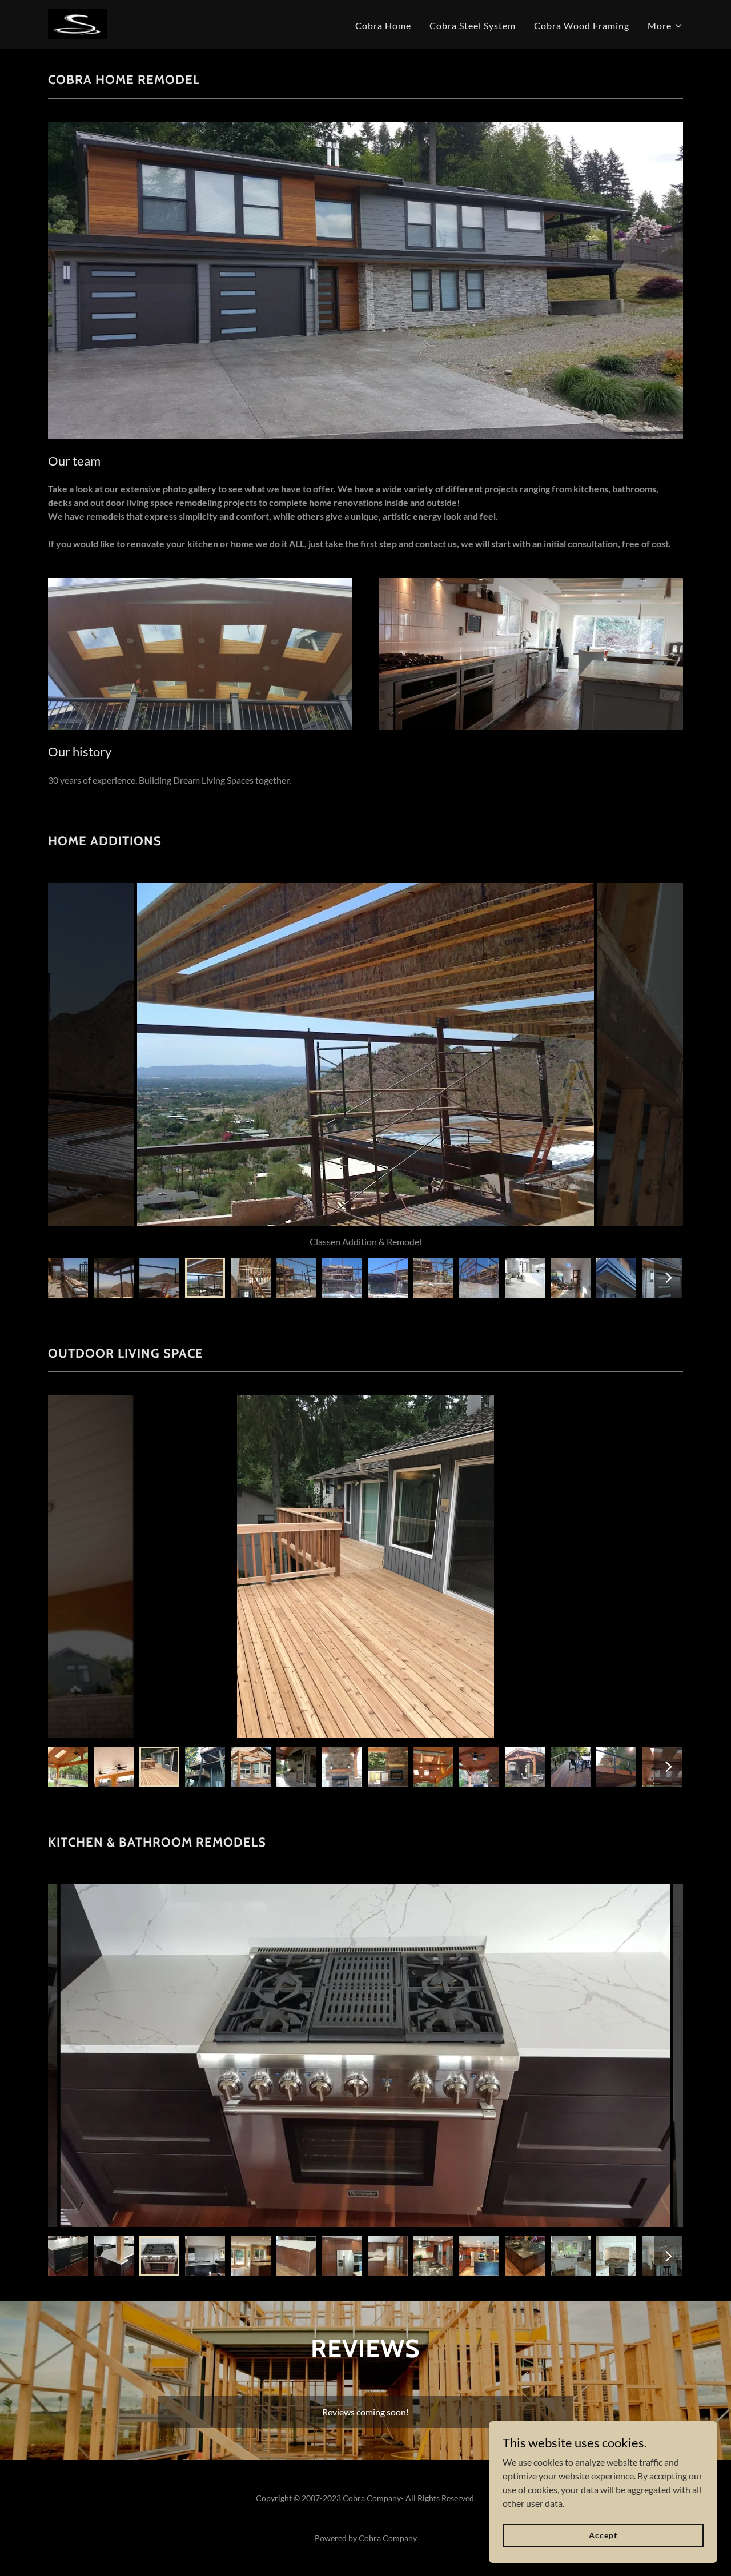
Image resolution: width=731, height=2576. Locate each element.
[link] (77, 23)
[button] (665, 27)
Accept (603, 2535)
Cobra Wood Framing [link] (582, 25)
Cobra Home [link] (383, 25)
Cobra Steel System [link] (473, 25)
